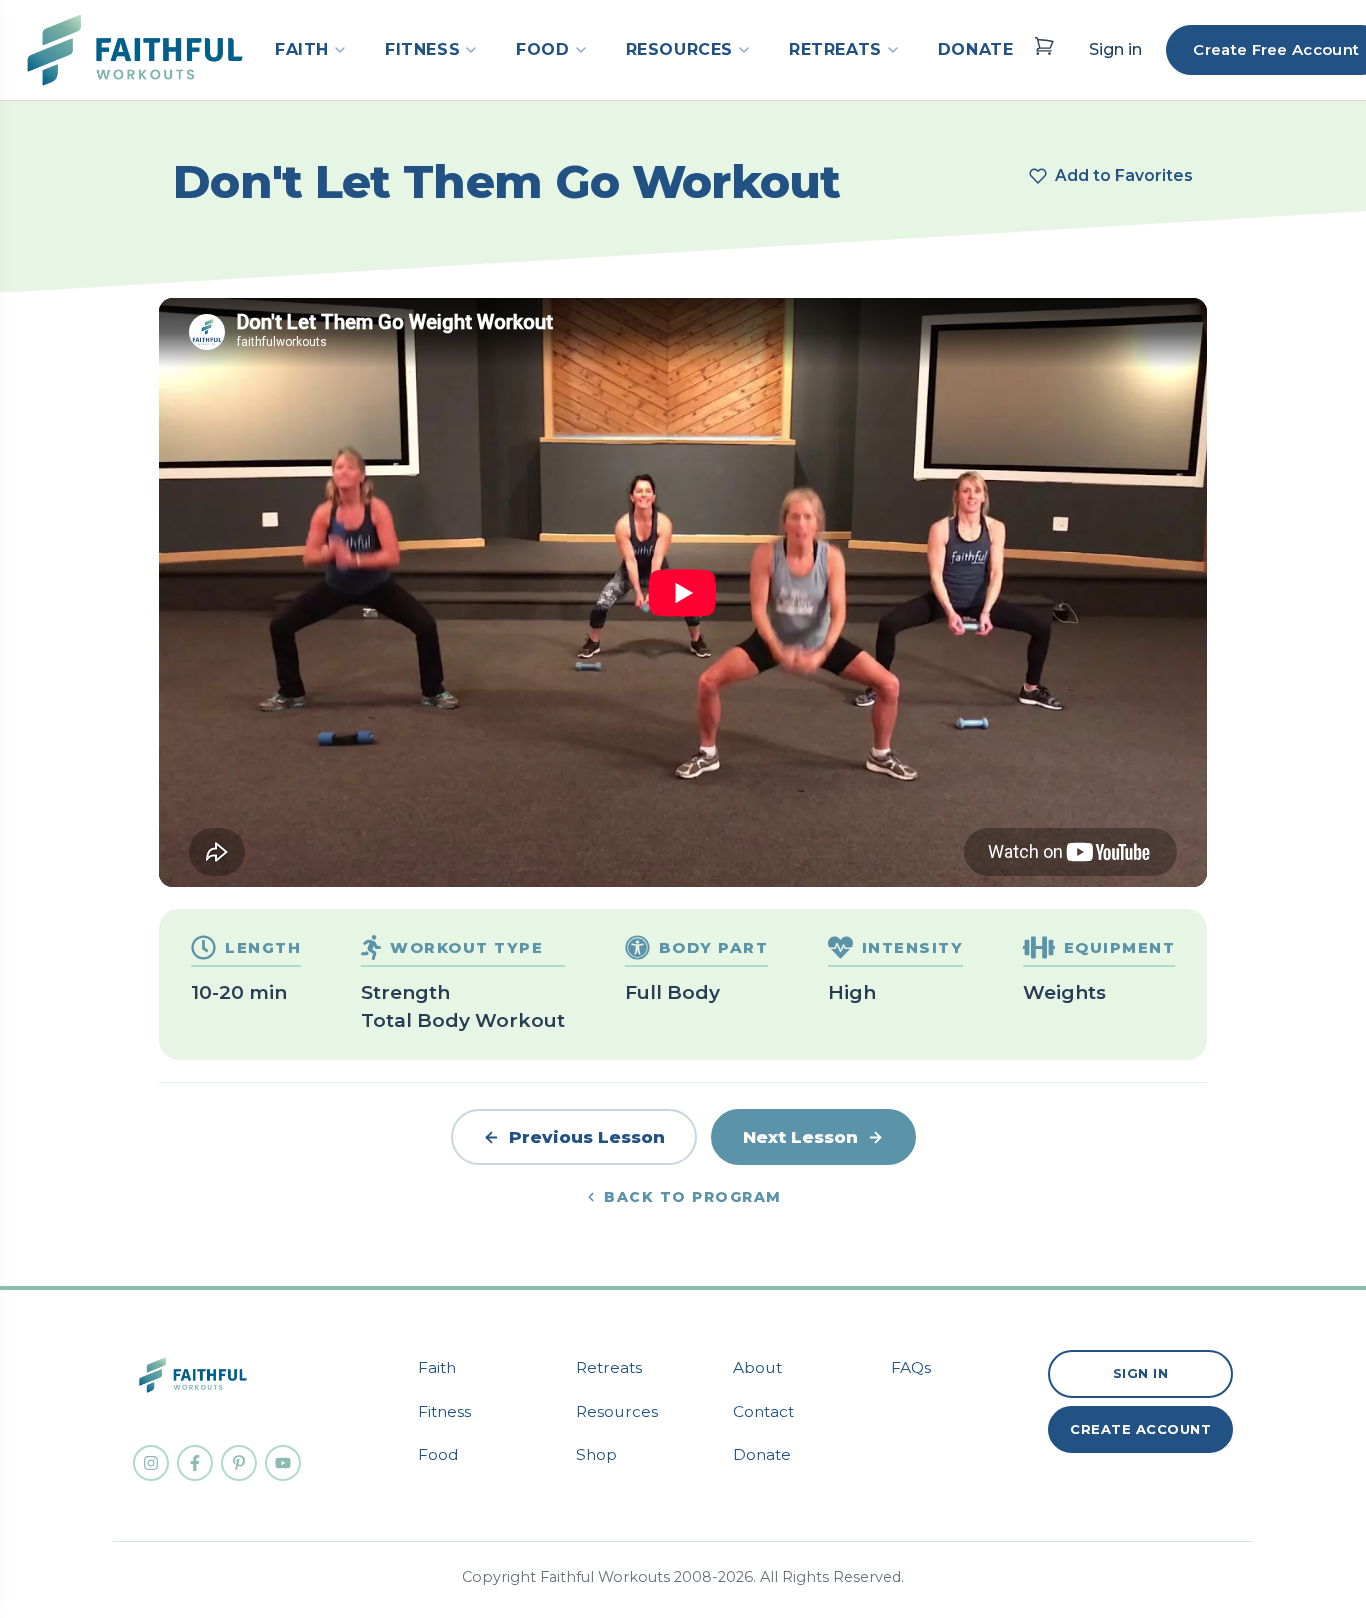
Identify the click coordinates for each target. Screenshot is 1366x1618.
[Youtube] (283, 1463)
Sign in (1115, 49)
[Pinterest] (239, 1463)
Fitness (444, 1411)
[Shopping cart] (1044, 46)
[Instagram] (151, 1463)
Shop (596, 1454)
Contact (763, 1411)
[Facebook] (195, 1463)
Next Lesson (800, 1137)
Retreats (609, 1367)
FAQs (911, 1367)
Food (438, 1454)
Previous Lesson (587, 1137)
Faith (437, 1367)
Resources (617, 1411)
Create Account (1140, 1429)
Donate (762, 1454)
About (757, 1367)
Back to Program (693, 1197)
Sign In (1141, 1373)
